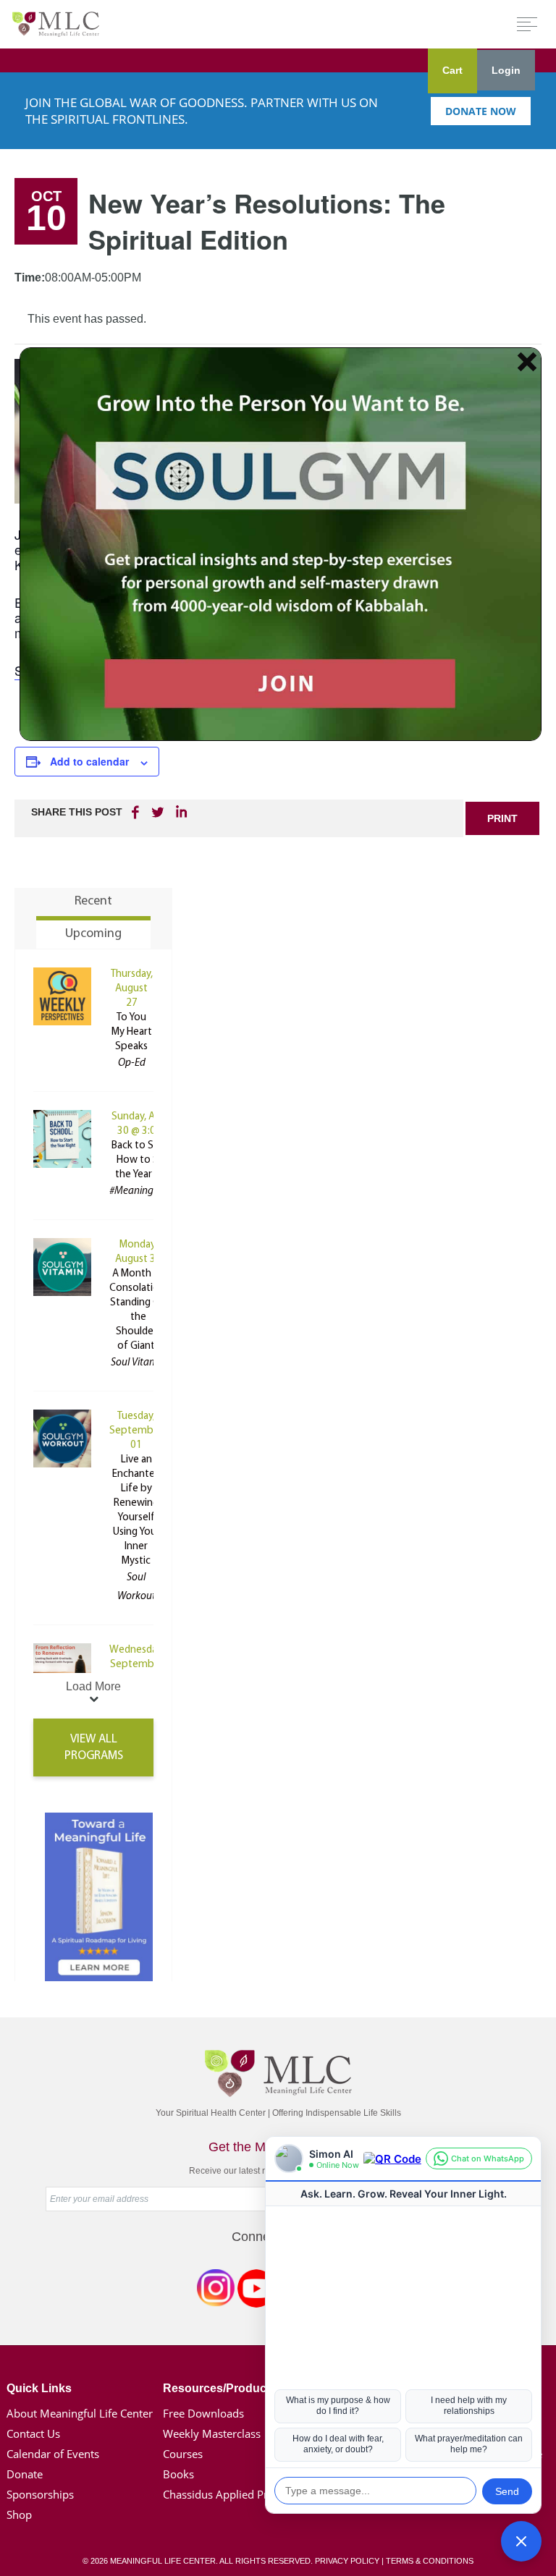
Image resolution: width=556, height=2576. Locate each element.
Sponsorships (40, 2494)
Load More (93, 1686)
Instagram (216, 2291)
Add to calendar (89, 761)
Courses (183, 2454)
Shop (19, 2514)
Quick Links (39, 2388)
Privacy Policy (347, 2561)
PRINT (502, 818)
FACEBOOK (137, 812)
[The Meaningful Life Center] (56, 24)
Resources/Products (220, 2388)
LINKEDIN (180, 812)
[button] (521, 2541)
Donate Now (481, 111)
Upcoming (93, 934)
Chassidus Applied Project (227, 2494)
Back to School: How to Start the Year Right (147, 1160)
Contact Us (33, 2433)
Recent (93, 902)
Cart (452, 70)
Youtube (256, 2291)
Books (178, 2474)
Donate (25, 2474)
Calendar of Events (53, 2454)
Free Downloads (203, 2413)
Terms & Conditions (430, 2561)
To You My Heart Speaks (132, 1032)
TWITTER (159, 812)
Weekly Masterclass (212, 2433)
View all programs (94, 1747)
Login (506, 70)
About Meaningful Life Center (80, 2413)
